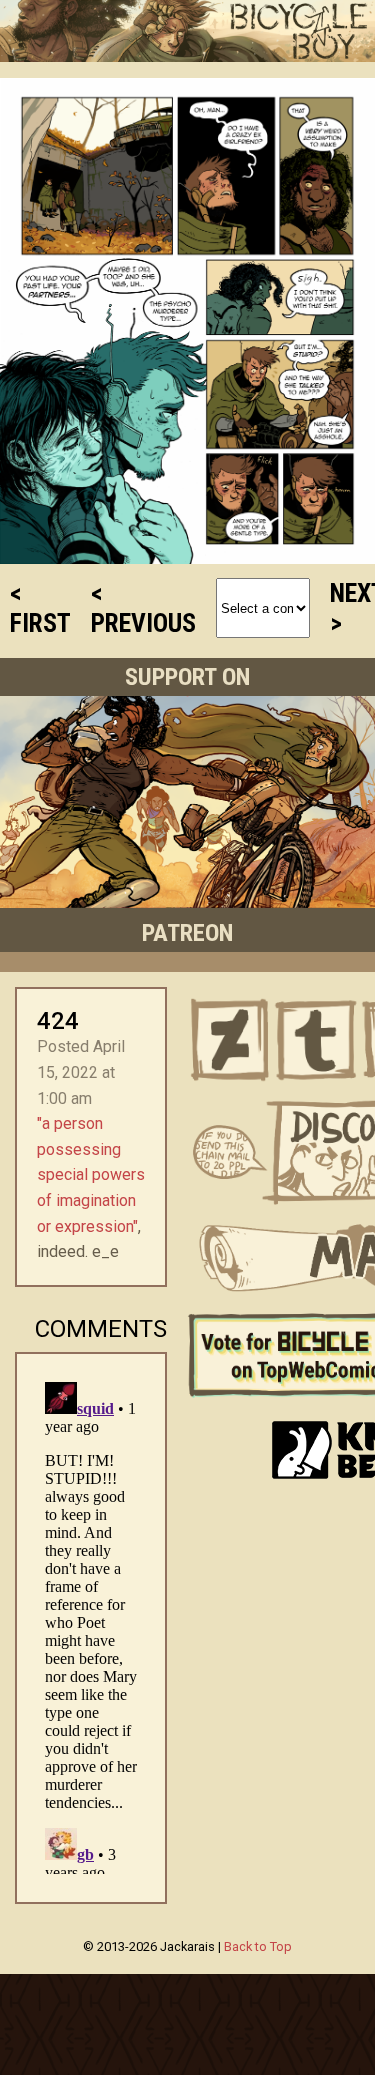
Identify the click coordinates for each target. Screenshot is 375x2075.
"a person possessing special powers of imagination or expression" (91, 1174)
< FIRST (40, 608)
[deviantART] (230, 1040)
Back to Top (258, 1946)
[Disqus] (91, 1624)
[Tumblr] (316, 1040)
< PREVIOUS (143, 608)
